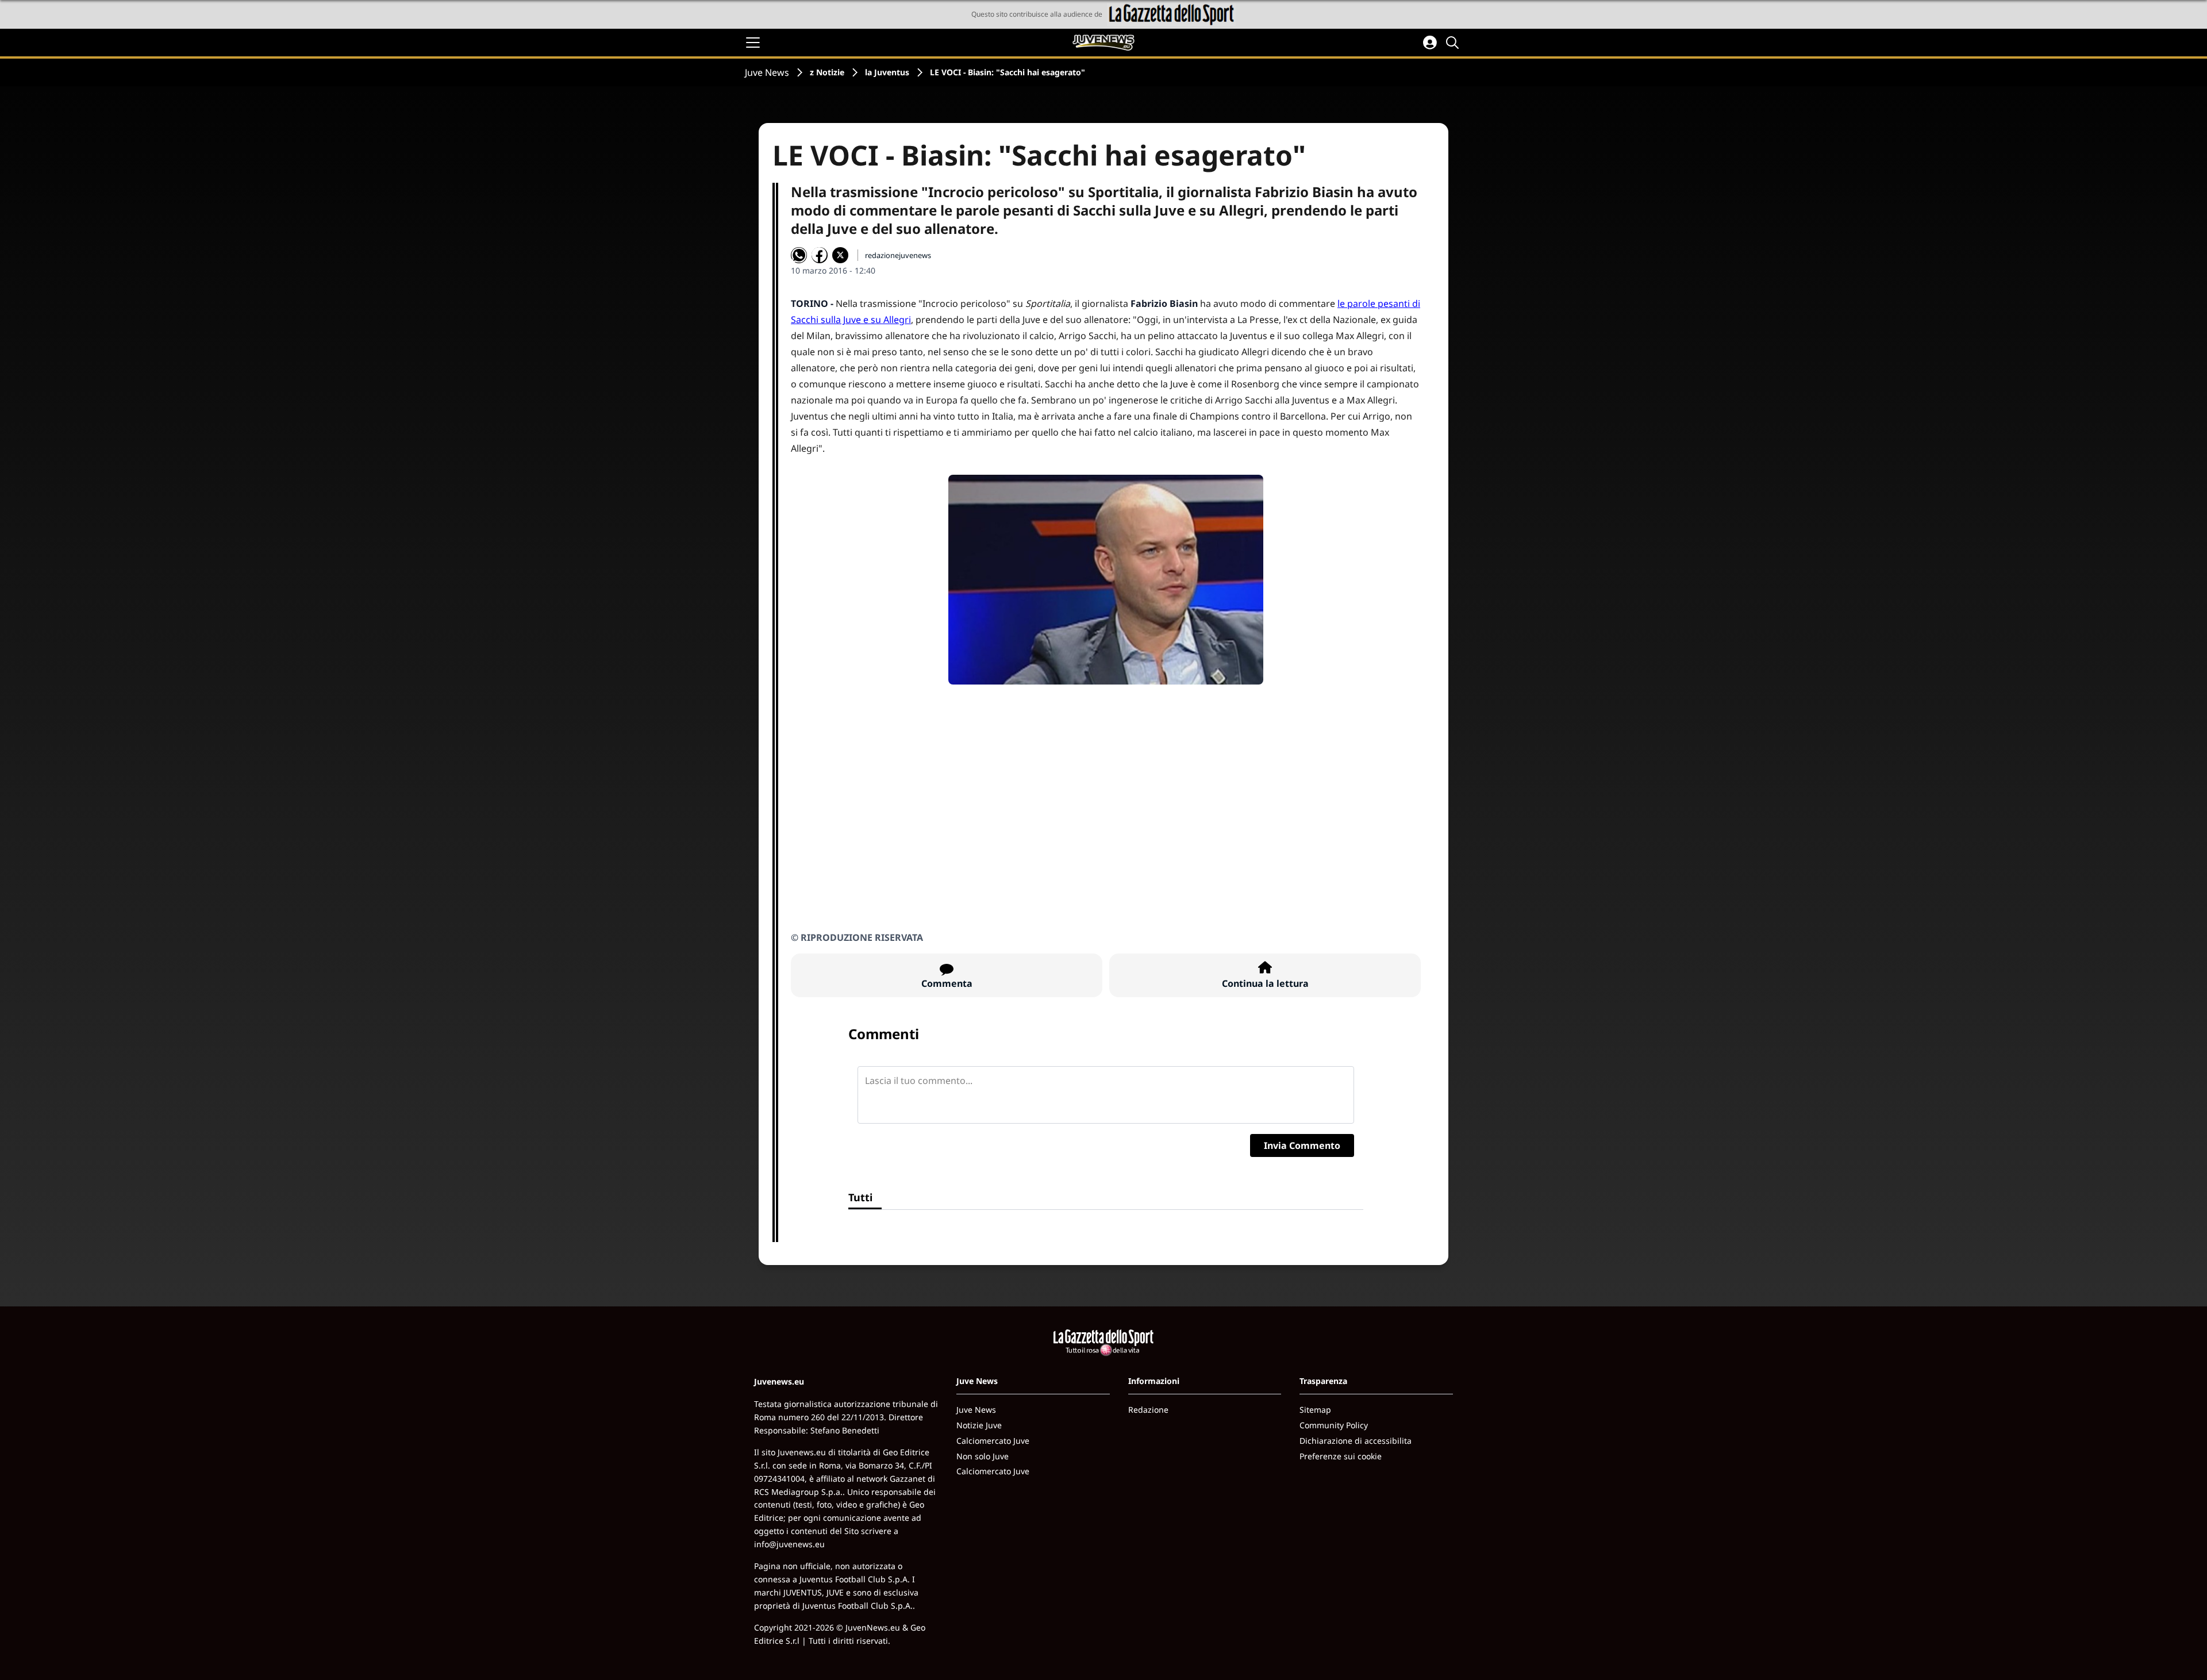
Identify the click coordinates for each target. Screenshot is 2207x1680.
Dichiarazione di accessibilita (1356, 1441)
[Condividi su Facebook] (820, 255)
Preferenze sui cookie (1341, 1456)
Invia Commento (1302, 1145)
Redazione (1148, 1410)
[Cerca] (1454, 43)
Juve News (767, 72)
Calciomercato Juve (993, 1441)
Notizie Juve (979, 1425)
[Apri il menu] (753, 43)
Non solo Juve (983, 1456)
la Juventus (887, 72)
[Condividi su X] (840, 255)
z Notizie (827, 72)
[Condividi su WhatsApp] (799, 255)
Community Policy (1334, 1425)
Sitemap (1315, 1410)
